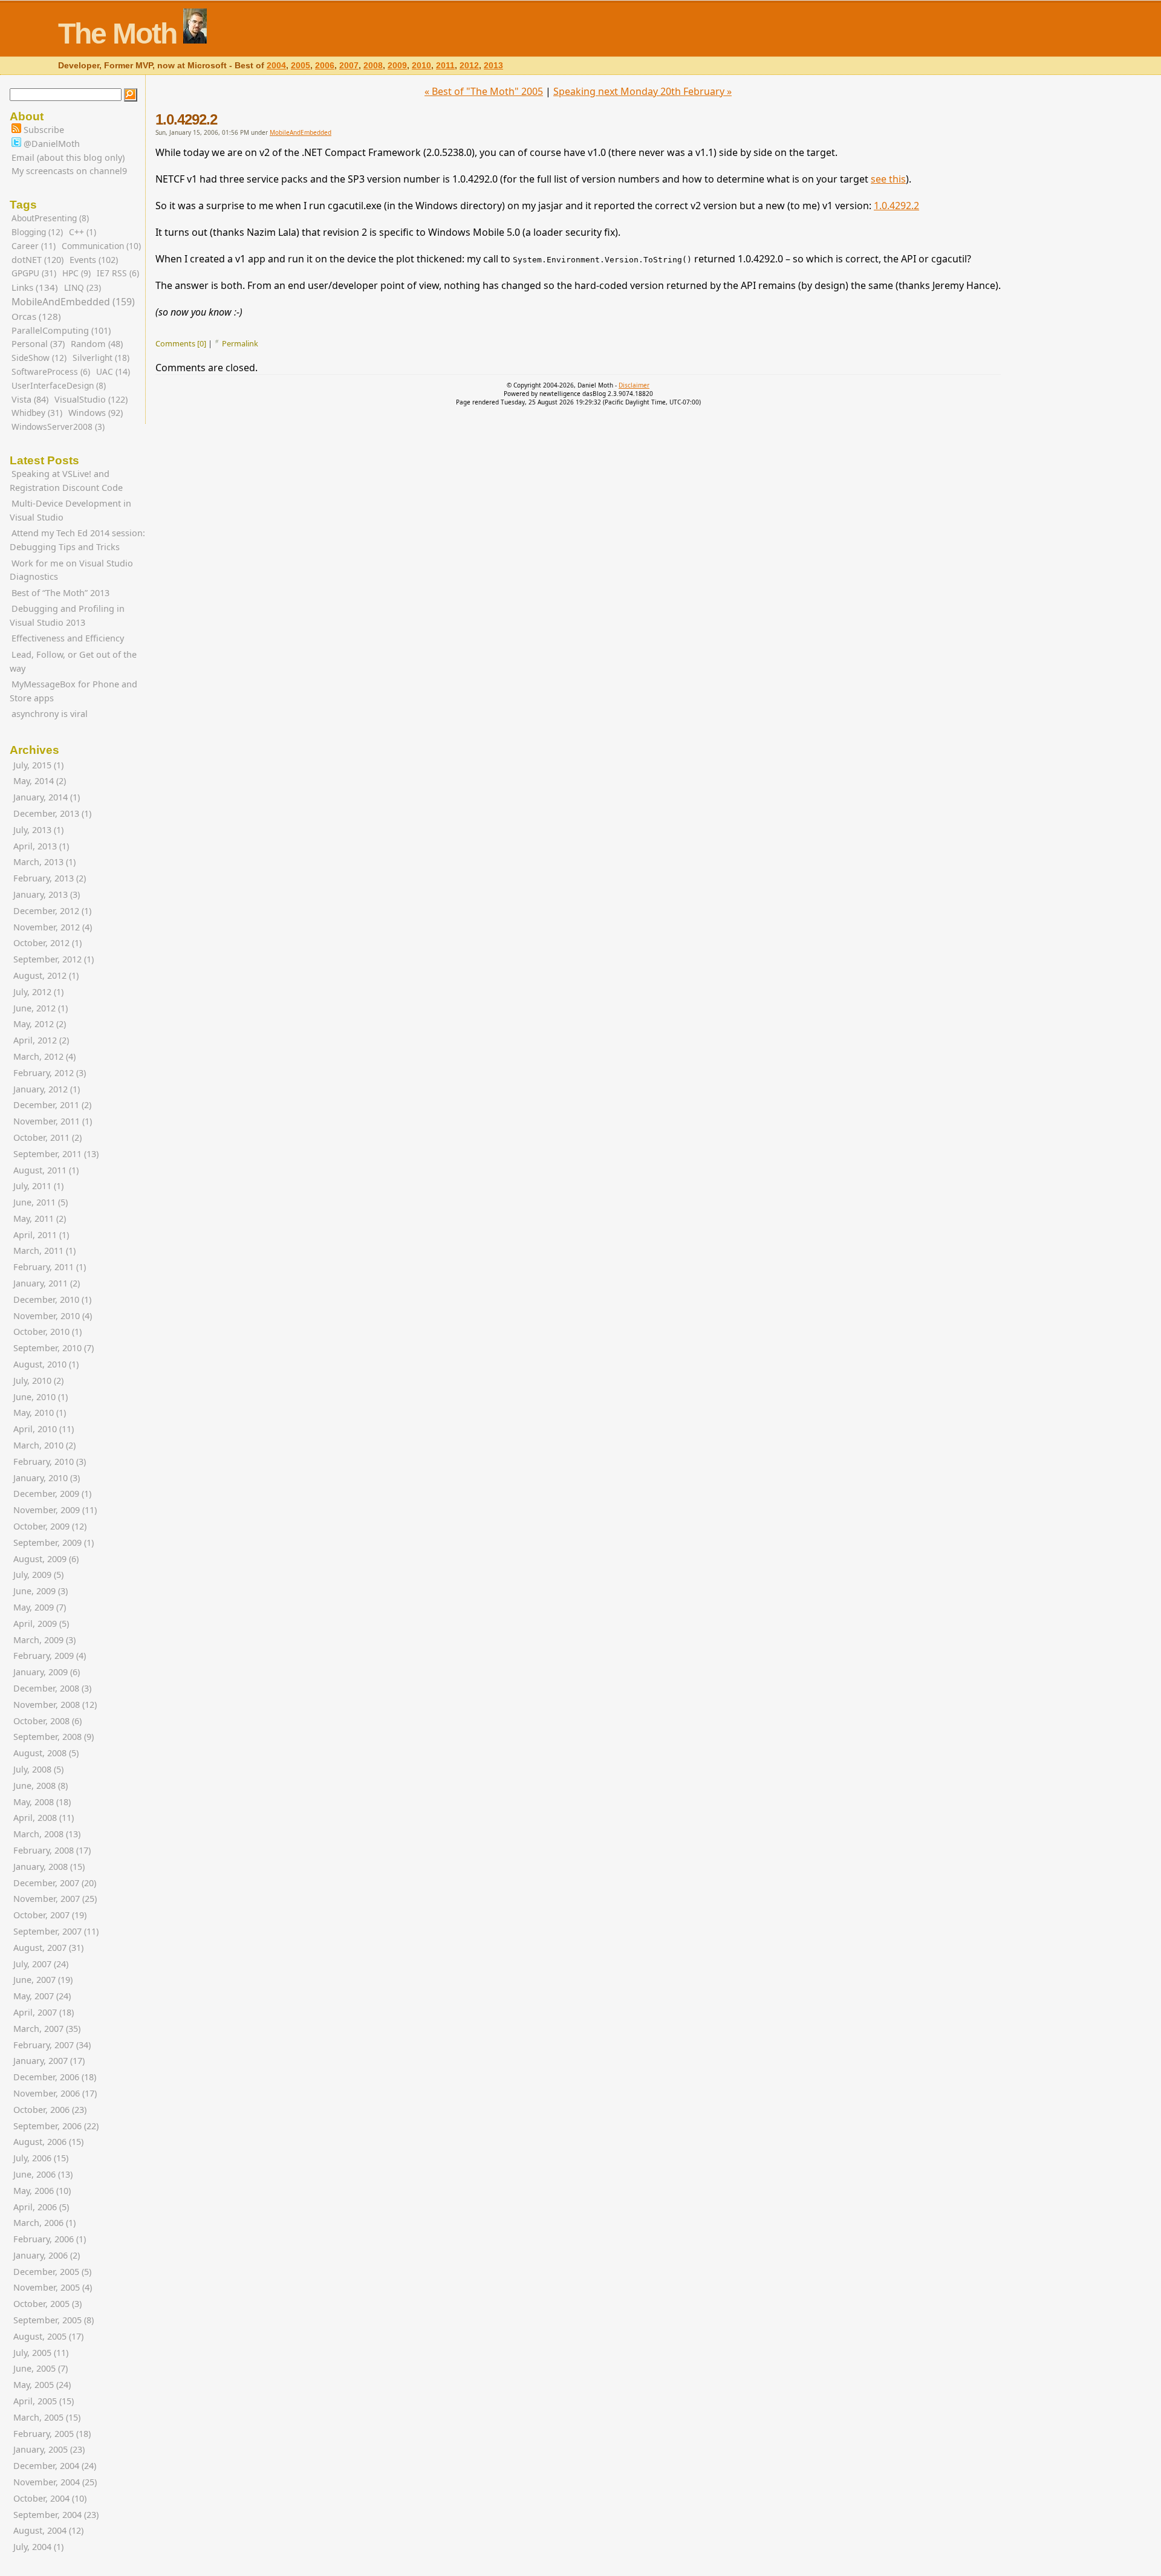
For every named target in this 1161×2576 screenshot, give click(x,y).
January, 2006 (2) (47, 2255)
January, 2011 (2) (47, 1283)
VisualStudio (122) (91, 399)
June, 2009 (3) (41, 1591)
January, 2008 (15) (49, 1867)
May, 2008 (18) (42, 1802)
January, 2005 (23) (49, 2449)
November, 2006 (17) (55, 2093)
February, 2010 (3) (50, 1462)
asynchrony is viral (50, 714)
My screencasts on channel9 (69, 171)
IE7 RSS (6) (118, 273)
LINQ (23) (83, 287)
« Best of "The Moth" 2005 (484, 91)
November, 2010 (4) (53, 1316)
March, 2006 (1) (44, 2223)
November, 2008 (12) (55, 1705)
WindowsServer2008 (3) (58, 427)
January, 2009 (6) (47, 1672)
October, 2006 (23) (50, 2110)
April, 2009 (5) (41, 1624)
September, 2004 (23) (56, 2515)
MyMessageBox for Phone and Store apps (73, 691)
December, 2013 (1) (52, 813)
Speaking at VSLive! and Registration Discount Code (66, 481)
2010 (421, 66)
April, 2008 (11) (44, 1818)
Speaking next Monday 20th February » (642, 91)
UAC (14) (113, 371)
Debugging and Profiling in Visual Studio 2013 (67, 615)
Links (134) (35, 287)
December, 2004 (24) (55, 2466)
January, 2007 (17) (49, 2061)
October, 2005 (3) (47, 2304)
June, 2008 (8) (41, 1786)
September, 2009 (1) (54, 1543)
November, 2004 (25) (55, 2482)
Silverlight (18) (101, 358)
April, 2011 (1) (41, 1235)
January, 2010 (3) (47, 1478)
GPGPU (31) (34, 273)
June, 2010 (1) (41, 1397)
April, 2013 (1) (41, 846)
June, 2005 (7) (41, 2368)
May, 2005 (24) (42, 2385)
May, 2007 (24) (42, 1996)
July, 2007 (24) (41, 1964)
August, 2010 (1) (46, 1364)
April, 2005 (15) (44, 2401)
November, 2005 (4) (53, 2287)
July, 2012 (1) (38, 992)
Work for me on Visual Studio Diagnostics (71, 570)
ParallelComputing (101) (61, 330)
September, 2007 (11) (56, 1931)
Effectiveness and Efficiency (68, 638)
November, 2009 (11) (55, 1510)
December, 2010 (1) (52, 1299)
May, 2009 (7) (40, 1607)
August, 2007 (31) (48, 1948)
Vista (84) (30, 399)
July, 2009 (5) (38, 1575)
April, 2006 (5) (41, 2207)
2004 (276, 66)
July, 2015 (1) (38, 765)
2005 (301, 66)
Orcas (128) (36, 316)
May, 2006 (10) (42, 2191)
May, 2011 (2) (40, 1218)
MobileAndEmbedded (301, 132)
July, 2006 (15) (41, 2158)
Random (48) (97, 344)
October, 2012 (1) (47, 943)
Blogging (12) (37, 232)
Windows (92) (96, 413)
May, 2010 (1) (40, 1413)
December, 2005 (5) (52, 2272)
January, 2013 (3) (47, 894)
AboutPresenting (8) (50, 218)
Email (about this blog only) (68, 157)
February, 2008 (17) (52, 1850)
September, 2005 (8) (54, 2320)
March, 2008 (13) (47, 1834)
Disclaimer (634, 385)
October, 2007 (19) (50, 1915)
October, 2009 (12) (50, 1526)
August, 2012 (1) (46, 975)
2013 (493, 66)
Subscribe (43, 130)
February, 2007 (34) (52, 2045)
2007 (349, 66)
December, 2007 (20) (55, 1883)
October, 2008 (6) (47, 1721)
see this (888, 179)
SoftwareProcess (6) (51, 371)
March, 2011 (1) (44, 1251)
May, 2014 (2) (40, 781)
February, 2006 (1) (50, 2239)
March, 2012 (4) (44, 1056)
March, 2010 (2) (44, 1445)
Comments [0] (181, 343)
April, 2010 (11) (44, 1429)
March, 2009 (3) (44, 1640)
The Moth (117, 34)
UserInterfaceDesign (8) (59, 385)
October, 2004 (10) (50, 2498)
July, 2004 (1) (38, 2547)
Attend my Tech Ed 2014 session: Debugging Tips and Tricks (77, 540)
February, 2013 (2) (50, 878)
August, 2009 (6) (46, 1559)
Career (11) (34, 246)
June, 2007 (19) (43, 1980)
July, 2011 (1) (38, 1186)
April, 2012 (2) (41, 1040)
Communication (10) (101, 246)
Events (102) (94, 260)
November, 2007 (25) (55, 1899)
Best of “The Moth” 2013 (60, 593)
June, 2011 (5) (41, 1202)
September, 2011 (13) (56, 1154)
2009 (397, 66)
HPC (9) (76, 273)
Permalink (240, 343)
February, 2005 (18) (52, 2434)
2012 (469, 66)
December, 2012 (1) (52, 911)
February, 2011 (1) (50, 1267)
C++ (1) (83, 232)
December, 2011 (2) (52, 1105)
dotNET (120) (37, 260)
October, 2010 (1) (47, 1332)
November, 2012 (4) (53, 927)
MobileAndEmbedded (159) (73, 302)
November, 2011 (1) (53, 1121)
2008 (373, 66)
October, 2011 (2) (47, 1137)
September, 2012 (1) (54, 959)
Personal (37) (38, 344)
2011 (445, 66)
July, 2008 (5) (38, 1769)
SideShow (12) (39, 358)
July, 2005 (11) (41, 2353)
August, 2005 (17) (48, 2336)
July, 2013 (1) (38, 830)
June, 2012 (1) (41, 1008)
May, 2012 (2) (40, 1024)
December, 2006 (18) (55, 2077)
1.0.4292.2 (186, 119)
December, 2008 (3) (52, 1688)
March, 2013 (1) (44, 862)
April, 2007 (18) (44, 2012)
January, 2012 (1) (47, 1089)
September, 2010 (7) (54, 1348)
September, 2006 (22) (56, 2126)
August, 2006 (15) (48, 2142)
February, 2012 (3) (50, 1073)
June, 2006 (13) (43, 2174)
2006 (325, 66)
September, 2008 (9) (54, 1737)
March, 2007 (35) (47, 2029)
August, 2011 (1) (46, 1170)
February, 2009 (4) (50, 1656)
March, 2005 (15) (47, 2417)
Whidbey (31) (37, 413)
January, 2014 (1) (47, 797)
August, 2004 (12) (48, 2530)
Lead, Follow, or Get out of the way (73, 661)
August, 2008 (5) (46, 1753)
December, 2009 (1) (52, 1494)
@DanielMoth (50, 144)
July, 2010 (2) (38, 1380)
